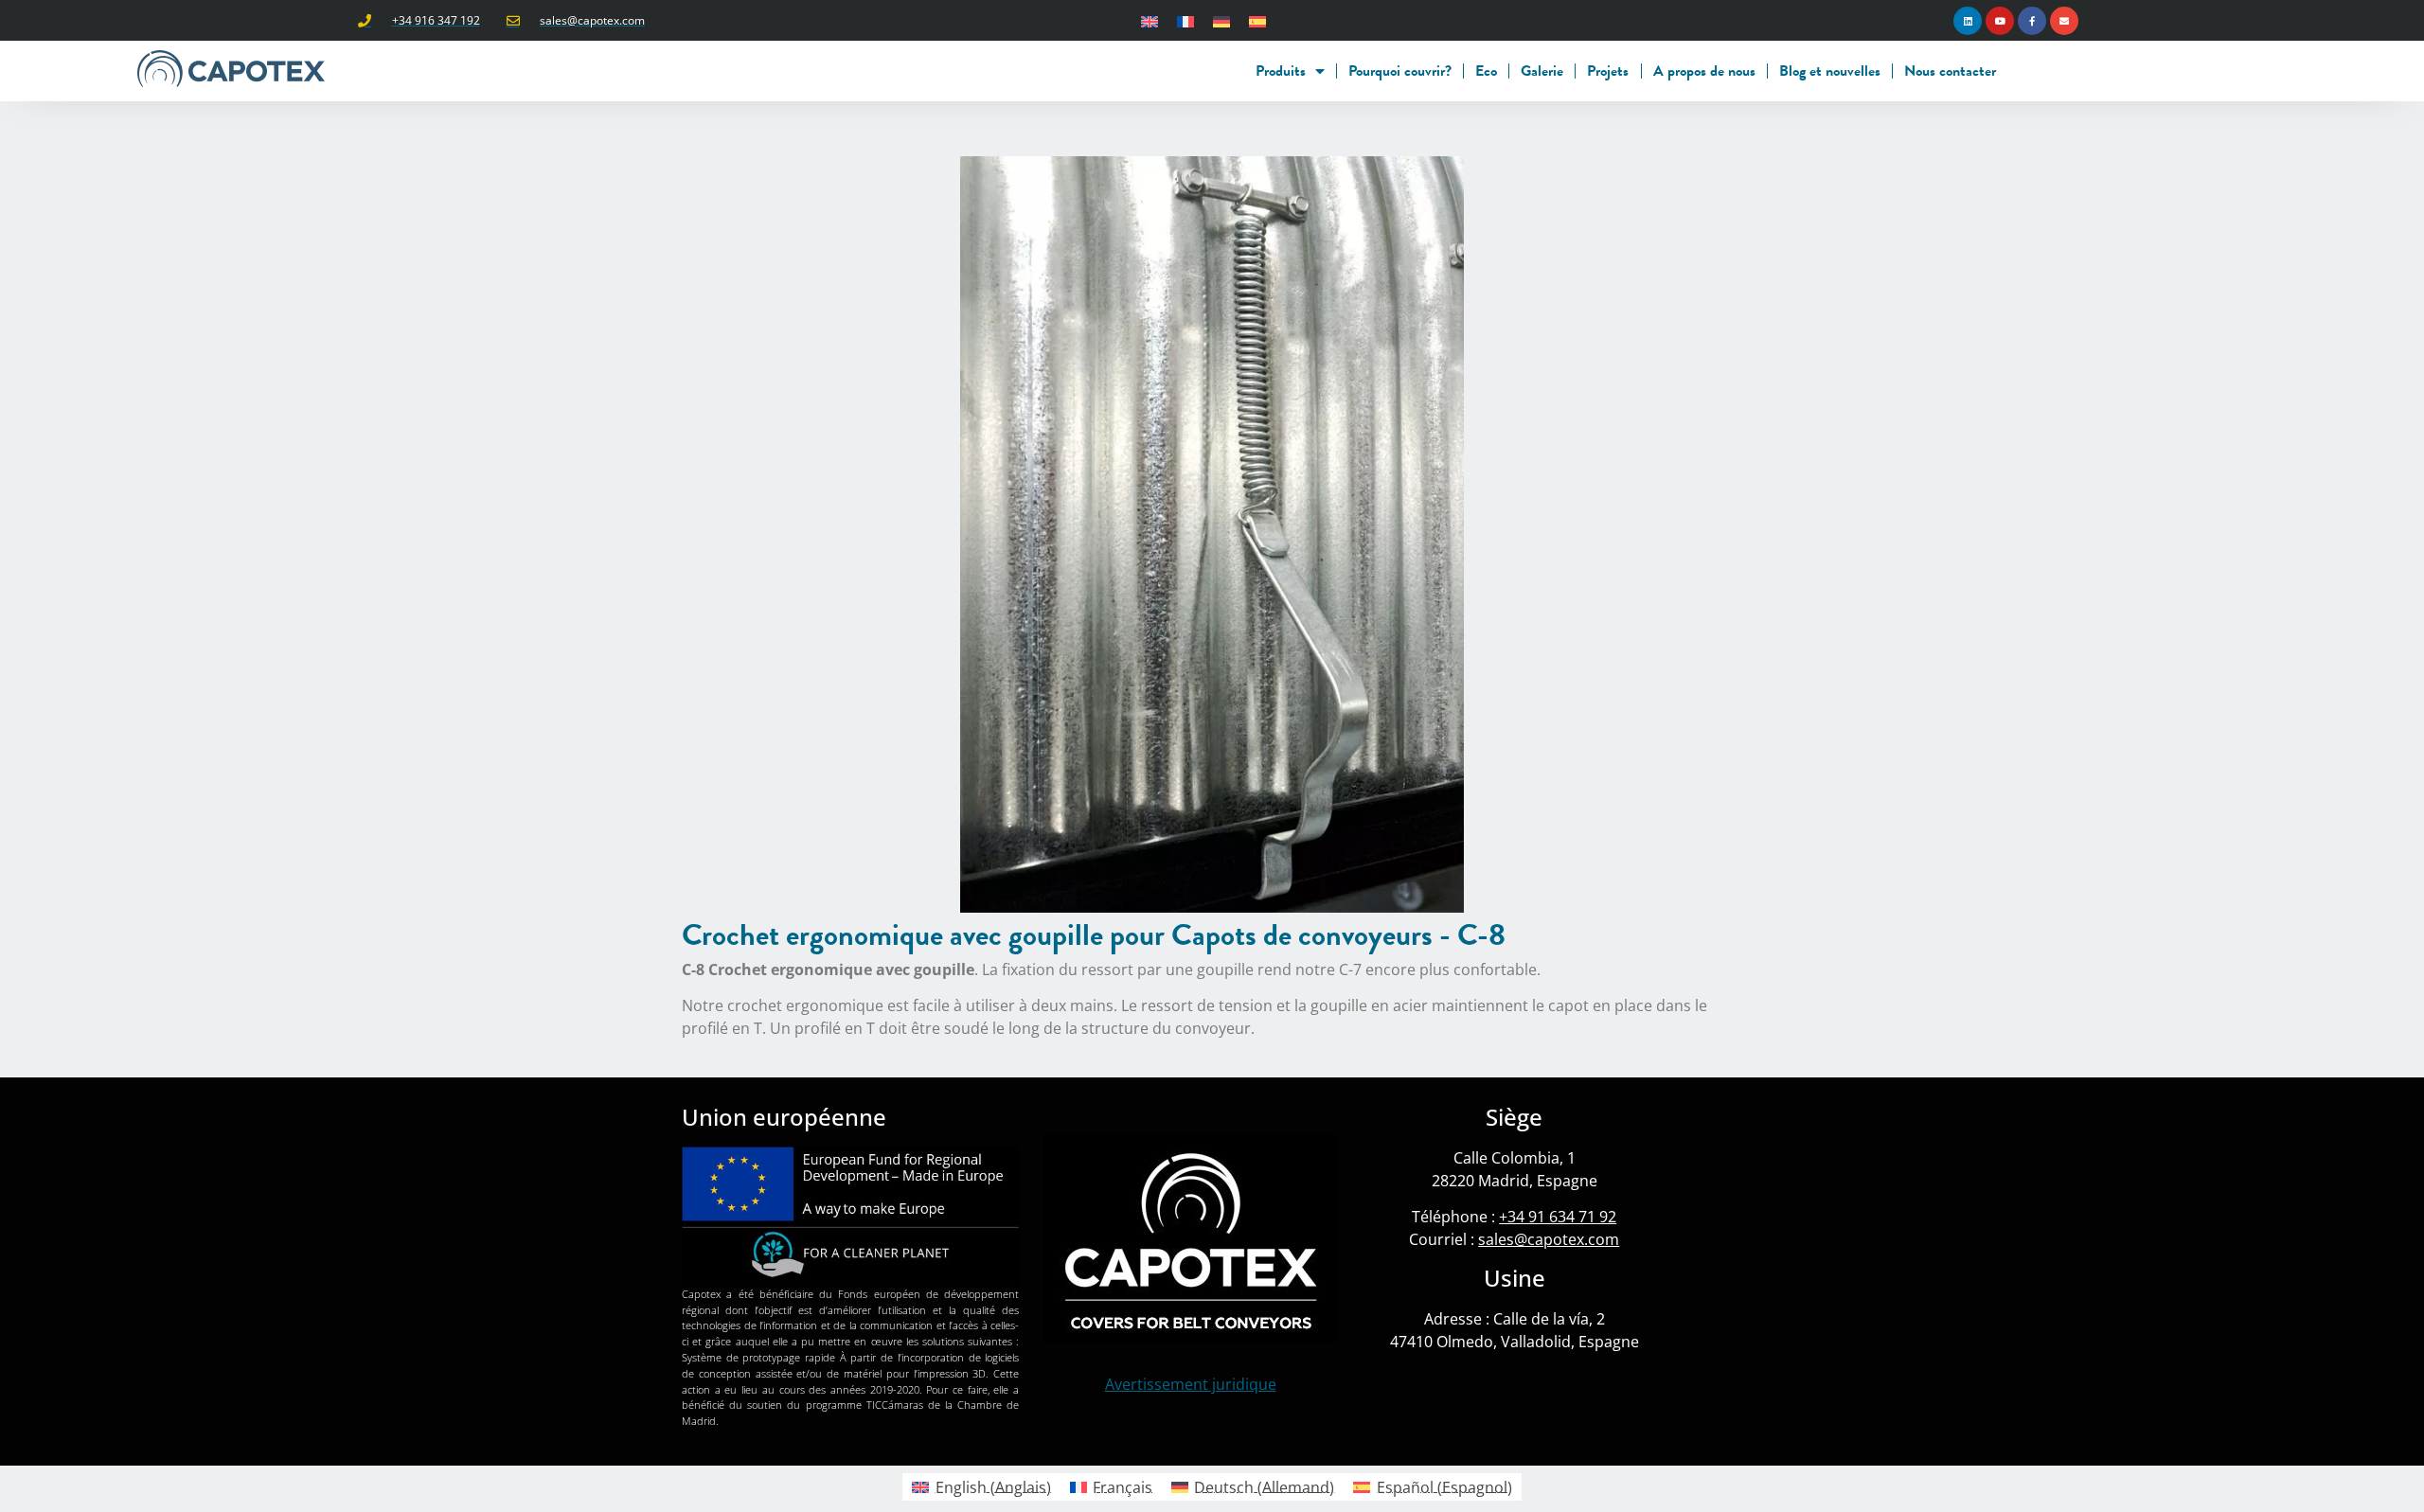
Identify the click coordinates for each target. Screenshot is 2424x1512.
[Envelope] (2064, 21)
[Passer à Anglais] (1150, 20)
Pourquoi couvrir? (1400, 71)
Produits (1281, 71)
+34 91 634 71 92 (1558, 1217)
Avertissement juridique (1191, 1384)
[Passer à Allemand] (1221, 20)
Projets (1608, 71)
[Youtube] (2000, 21)
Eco (1486, 71)
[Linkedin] (1968, 21)
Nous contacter (1950, 71)
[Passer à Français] (1185, 20)
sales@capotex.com (1549, 1239)
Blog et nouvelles (1830, 71)
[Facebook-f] (2032, 21)
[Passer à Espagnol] (1257, 20)
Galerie (1542, 71)
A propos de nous (1704, 71)
